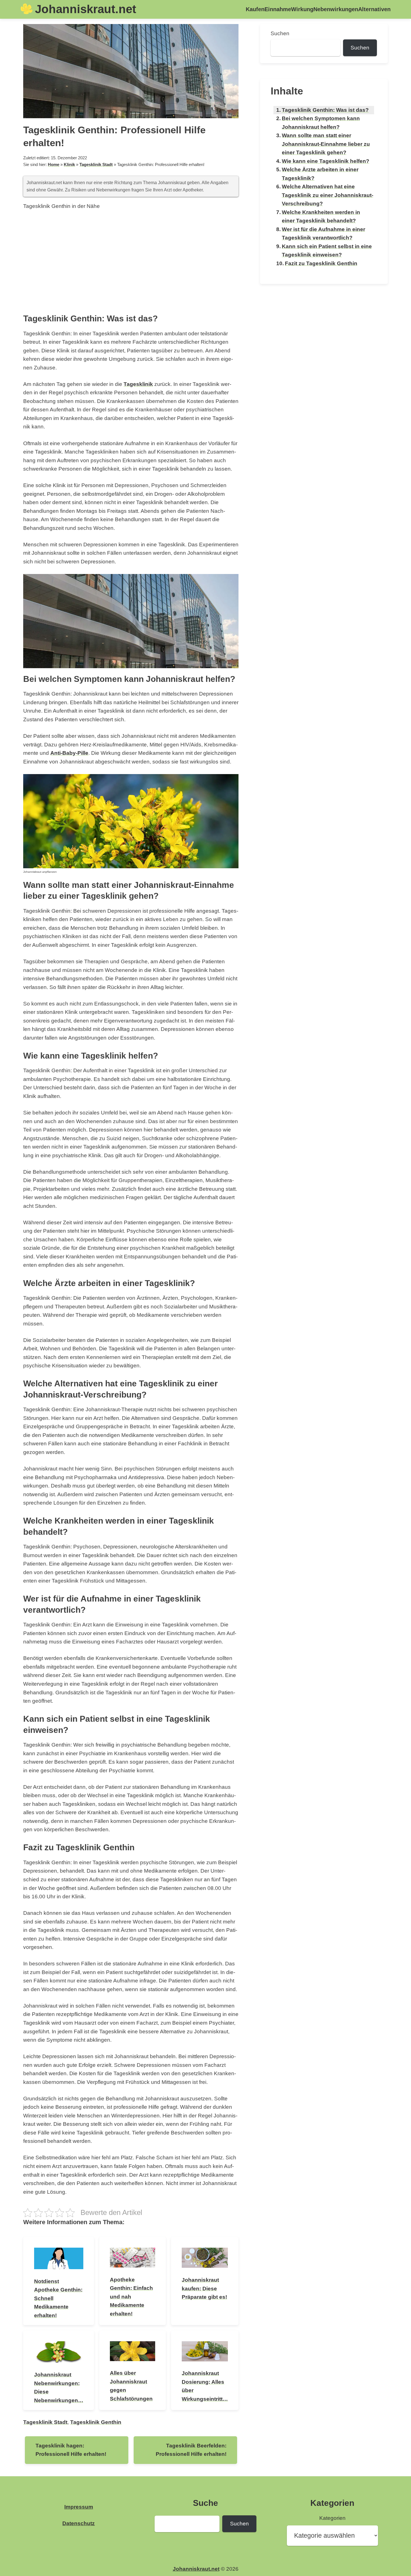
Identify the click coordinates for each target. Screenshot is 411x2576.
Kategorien (332, 2518)
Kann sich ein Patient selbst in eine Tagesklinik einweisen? (327, 251)
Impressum (79, 2507)
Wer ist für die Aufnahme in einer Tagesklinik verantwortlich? (323, 234)
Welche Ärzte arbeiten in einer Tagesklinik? (320, 174)
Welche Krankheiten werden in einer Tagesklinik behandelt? (321, 217)
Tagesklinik (138, 384)
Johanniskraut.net (86, 9)
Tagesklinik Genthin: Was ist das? (325, 110)
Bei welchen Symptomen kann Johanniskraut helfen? (321, 123)
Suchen (280, 33)
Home (54, 164)
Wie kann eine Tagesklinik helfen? (326, 161)
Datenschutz (79, 2523)
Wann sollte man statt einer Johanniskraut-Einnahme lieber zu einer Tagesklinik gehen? (326, 144)
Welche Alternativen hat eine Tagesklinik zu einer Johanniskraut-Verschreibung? (328, 195)
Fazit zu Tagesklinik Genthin (321, 263)
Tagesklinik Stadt (96, 164)
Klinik (69, 164)
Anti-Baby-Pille (69, 753)
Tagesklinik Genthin (96, 2422)
